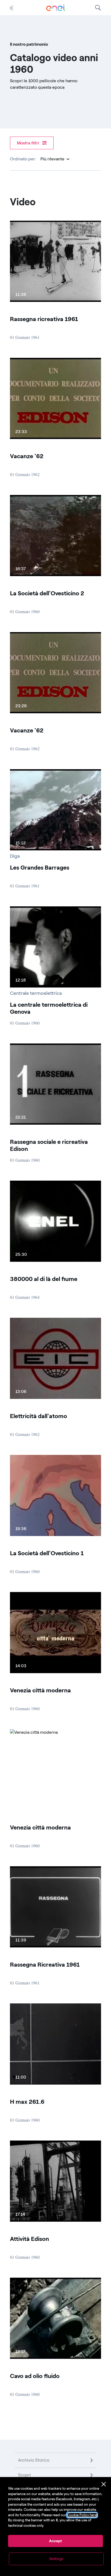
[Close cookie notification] (104, 2484)
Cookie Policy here (82, 2515)
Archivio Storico (34, 2460)
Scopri (25, 2475)
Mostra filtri (29, 143)
